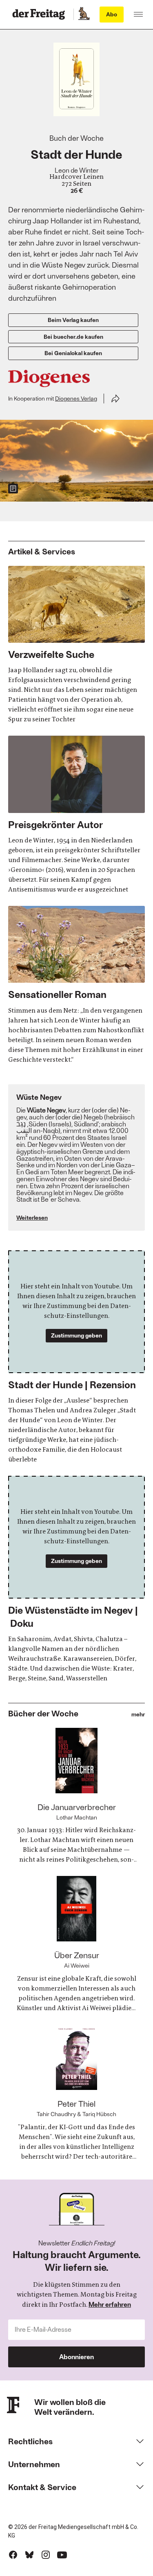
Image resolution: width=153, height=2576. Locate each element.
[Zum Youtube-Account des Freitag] (62, 2555)
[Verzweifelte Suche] (76, 645)
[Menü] (138, 14)
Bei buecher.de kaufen (73, 337)
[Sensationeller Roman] (76, 985)
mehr (138, 1715)
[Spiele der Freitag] (84, 14)
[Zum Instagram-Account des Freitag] (46, 2555)
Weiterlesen (32, 1217)
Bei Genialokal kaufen (73, 353)
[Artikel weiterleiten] (115, 399)
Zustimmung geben (76, 1335)
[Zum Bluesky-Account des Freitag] (29, 2555)
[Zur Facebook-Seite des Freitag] (13, 2555)
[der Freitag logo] (41, 14)
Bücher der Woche (43, 1713)
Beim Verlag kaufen (73, 320)
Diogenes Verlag (76, 398)
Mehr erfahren (110, 2304)
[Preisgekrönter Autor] (76, 815)
